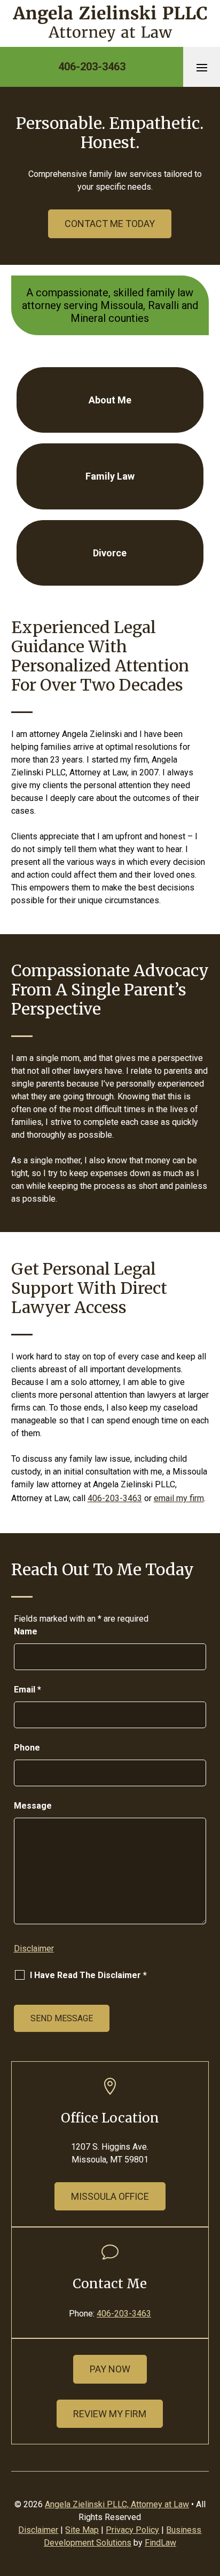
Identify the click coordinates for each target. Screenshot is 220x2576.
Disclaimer (34, 1949)
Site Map (82, 2530)
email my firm (179, 1498)
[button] (202, 67)
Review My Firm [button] (110, 2414)
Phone (27, 1748)
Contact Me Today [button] (110, 224)
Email (27, 1690)
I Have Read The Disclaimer (88, 1975)
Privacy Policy (132, 2530)
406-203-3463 (92, 67)
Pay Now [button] (110, 2369)
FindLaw (160, 2543)
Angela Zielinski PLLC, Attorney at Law (117, 2504)
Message (33, 1806)
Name (26, 1631)
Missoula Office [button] (110, 2196)
